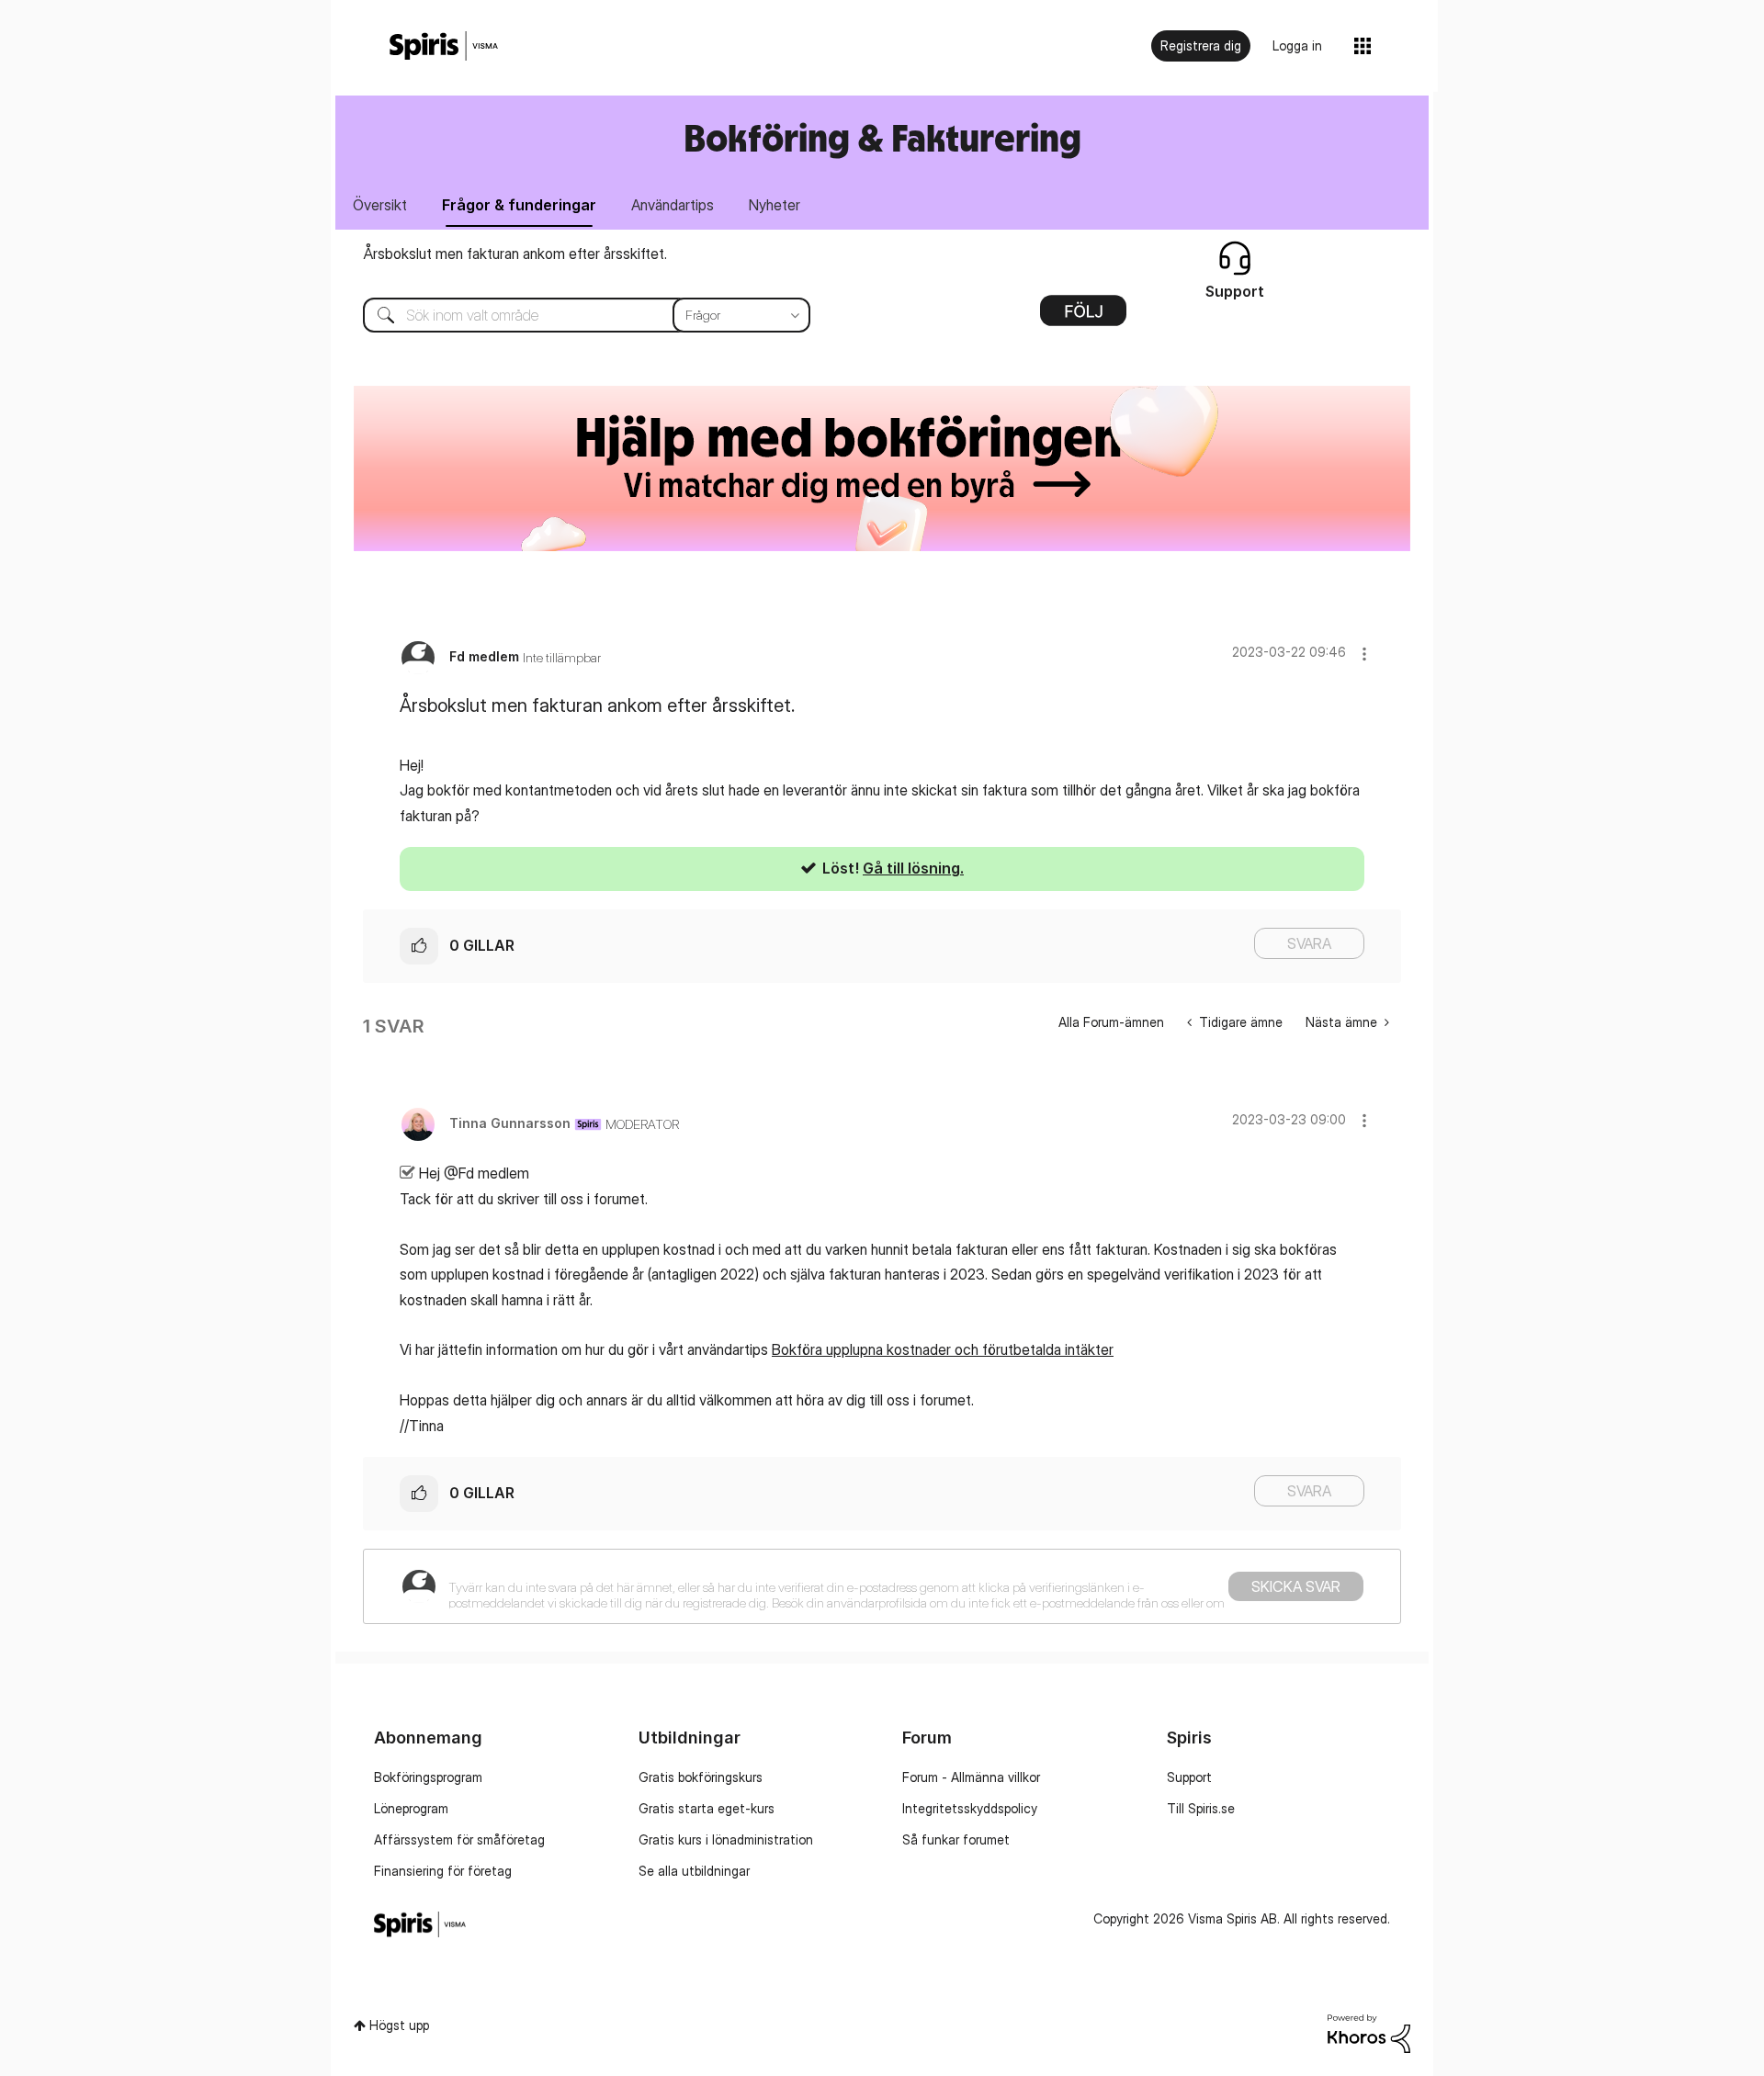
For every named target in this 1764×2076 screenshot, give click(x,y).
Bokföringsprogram (428, 1777)
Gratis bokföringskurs (701, 1777)
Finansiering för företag (443, 1871)
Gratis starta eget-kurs (707, 1808)
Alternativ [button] (1083, 317)
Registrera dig (1201, 45)
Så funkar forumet (956, 1839)
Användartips (673, 205)
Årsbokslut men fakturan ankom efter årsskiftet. (515, 254)
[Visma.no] (444, 46)
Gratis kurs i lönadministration (726, 1839)
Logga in (1297, 45)
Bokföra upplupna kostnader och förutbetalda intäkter (943, 1349)
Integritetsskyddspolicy (970, 1808)
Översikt (380, 205)
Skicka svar (1296, 1586)
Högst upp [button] (399, 2025)
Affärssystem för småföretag (459, 1839)
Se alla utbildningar (694, 1871)
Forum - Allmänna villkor (971, 1777)
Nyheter (775, 205)
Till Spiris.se (1201, 1808)
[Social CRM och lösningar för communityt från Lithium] (1369, 2032)
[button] (1364, 654)
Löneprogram (411, 1808)
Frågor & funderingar (519, 205)
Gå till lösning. (913, 868)
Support (1189, 1777)
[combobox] (573, 315)
